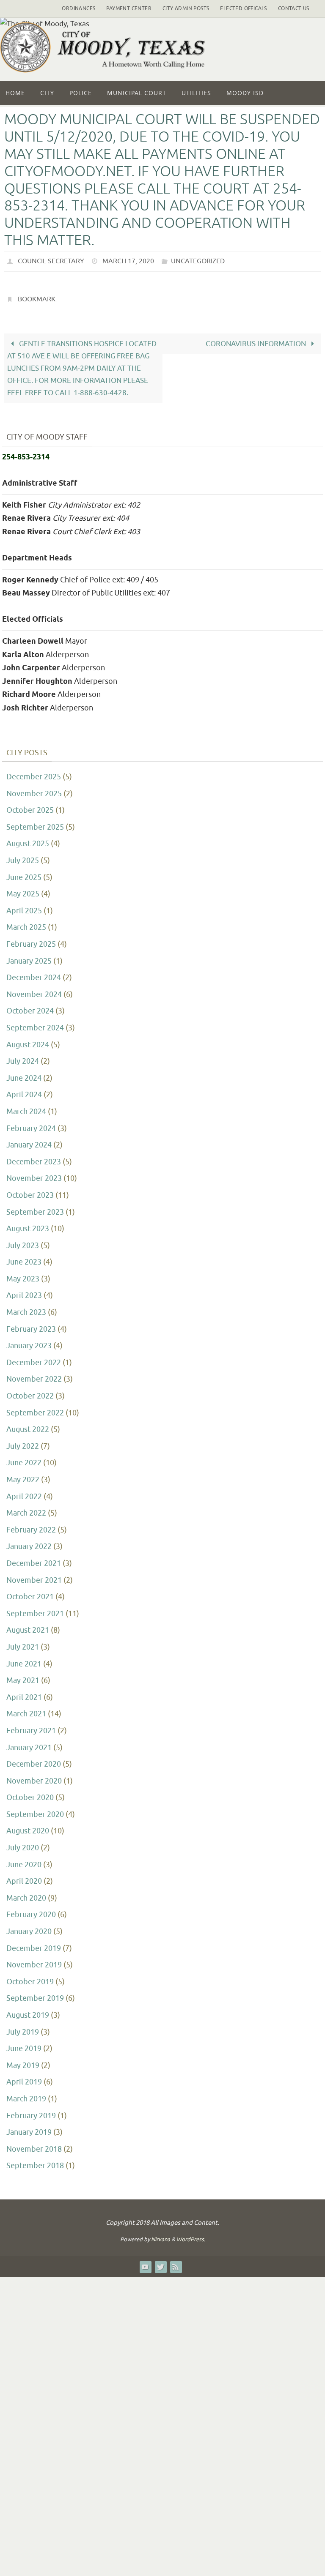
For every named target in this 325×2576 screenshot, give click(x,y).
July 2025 (23, 856)
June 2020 (24, 1860)
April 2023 (24, 1291)
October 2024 (30, 1006)
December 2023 (34, 1157)
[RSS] (176, 2262)
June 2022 (24, 1458)
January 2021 (29, 1743)
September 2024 (35, 1023)
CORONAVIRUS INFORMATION (257, 339)
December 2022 (34, 1358)
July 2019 (23, 2027)
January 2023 (29, 1341)
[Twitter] (160, 2262)
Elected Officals (243, 8)
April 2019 (24, 2077)
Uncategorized (198, 260)
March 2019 (26, 2094)
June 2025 (24, 872)
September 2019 (35, 1994)
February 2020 (31, 1910)
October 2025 (30, 806)
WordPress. (191, 2235)
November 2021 (34, 1575)
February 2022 (31, 1525)
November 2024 (34, 990)
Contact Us (294, 8)
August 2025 (28, 839)
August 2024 (28, 1040)
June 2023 (24, 1257)
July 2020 (23, 1843)
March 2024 (26, 1107)
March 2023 (26, 1308)
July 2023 (23, 1241)
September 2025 (35, 822)
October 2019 (30, 1977)
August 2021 (28, 1625)
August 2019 (28, 2011)
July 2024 (23, 1057)
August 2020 (28, 1826)
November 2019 (34, 1960)
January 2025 (29, 956)
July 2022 (23, 1442)
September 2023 (35, 1207)
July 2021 (23, 1642)
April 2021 (24, 1693)
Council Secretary (51, 260)
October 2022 (30, 1391)
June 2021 (24, 1659)
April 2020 (24, 1877)
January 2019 (29, 2128)
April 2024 (24, 1090)
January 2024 (29, 1140)
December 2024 (34, 973)
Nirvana (161, 2235)
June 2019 (24, 2044)
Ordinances (78, 8)
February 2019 (31, 2111)
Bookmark (37, 296)
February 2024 (31, 1123)
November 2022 (34, 1374)
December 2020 (34, 1759)
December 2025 (34, 772)
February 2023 (31, 1324)
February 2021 (31, 1726)
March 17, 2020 (128, 260)
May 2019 (23, 2061)
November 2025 (34, 789)
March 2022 (26, 1508)
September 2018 (35, 2161)
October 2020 (30, 1793)
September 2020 (35, 1810)
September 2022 (35, 1408)
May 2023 (23, 1274)
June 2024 (24, 1074)
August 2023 (28, 1224)
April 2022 (24, 1492)
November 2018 (34, 2144)
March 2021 (26, 1709)
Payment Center (129, 8)
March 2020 (26, 1893)
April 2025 (24, 906)
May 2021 (23, 1676)
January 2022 (29, 1542)
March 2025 (26, 923)
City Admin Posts (186, 8)
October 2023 (30, 1191)
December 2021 (34, 1559)
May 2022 (23, 1475)
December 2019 (34, 1943)
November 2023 (34, 1174)
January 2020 (29, 1927)
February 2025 (31, 940)
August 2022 (28, 1425)
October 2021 (30, 1592)
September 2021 (35, 1609)
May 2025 (23, 889)
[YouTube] (145, 2262)
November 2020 (34, 1776)
